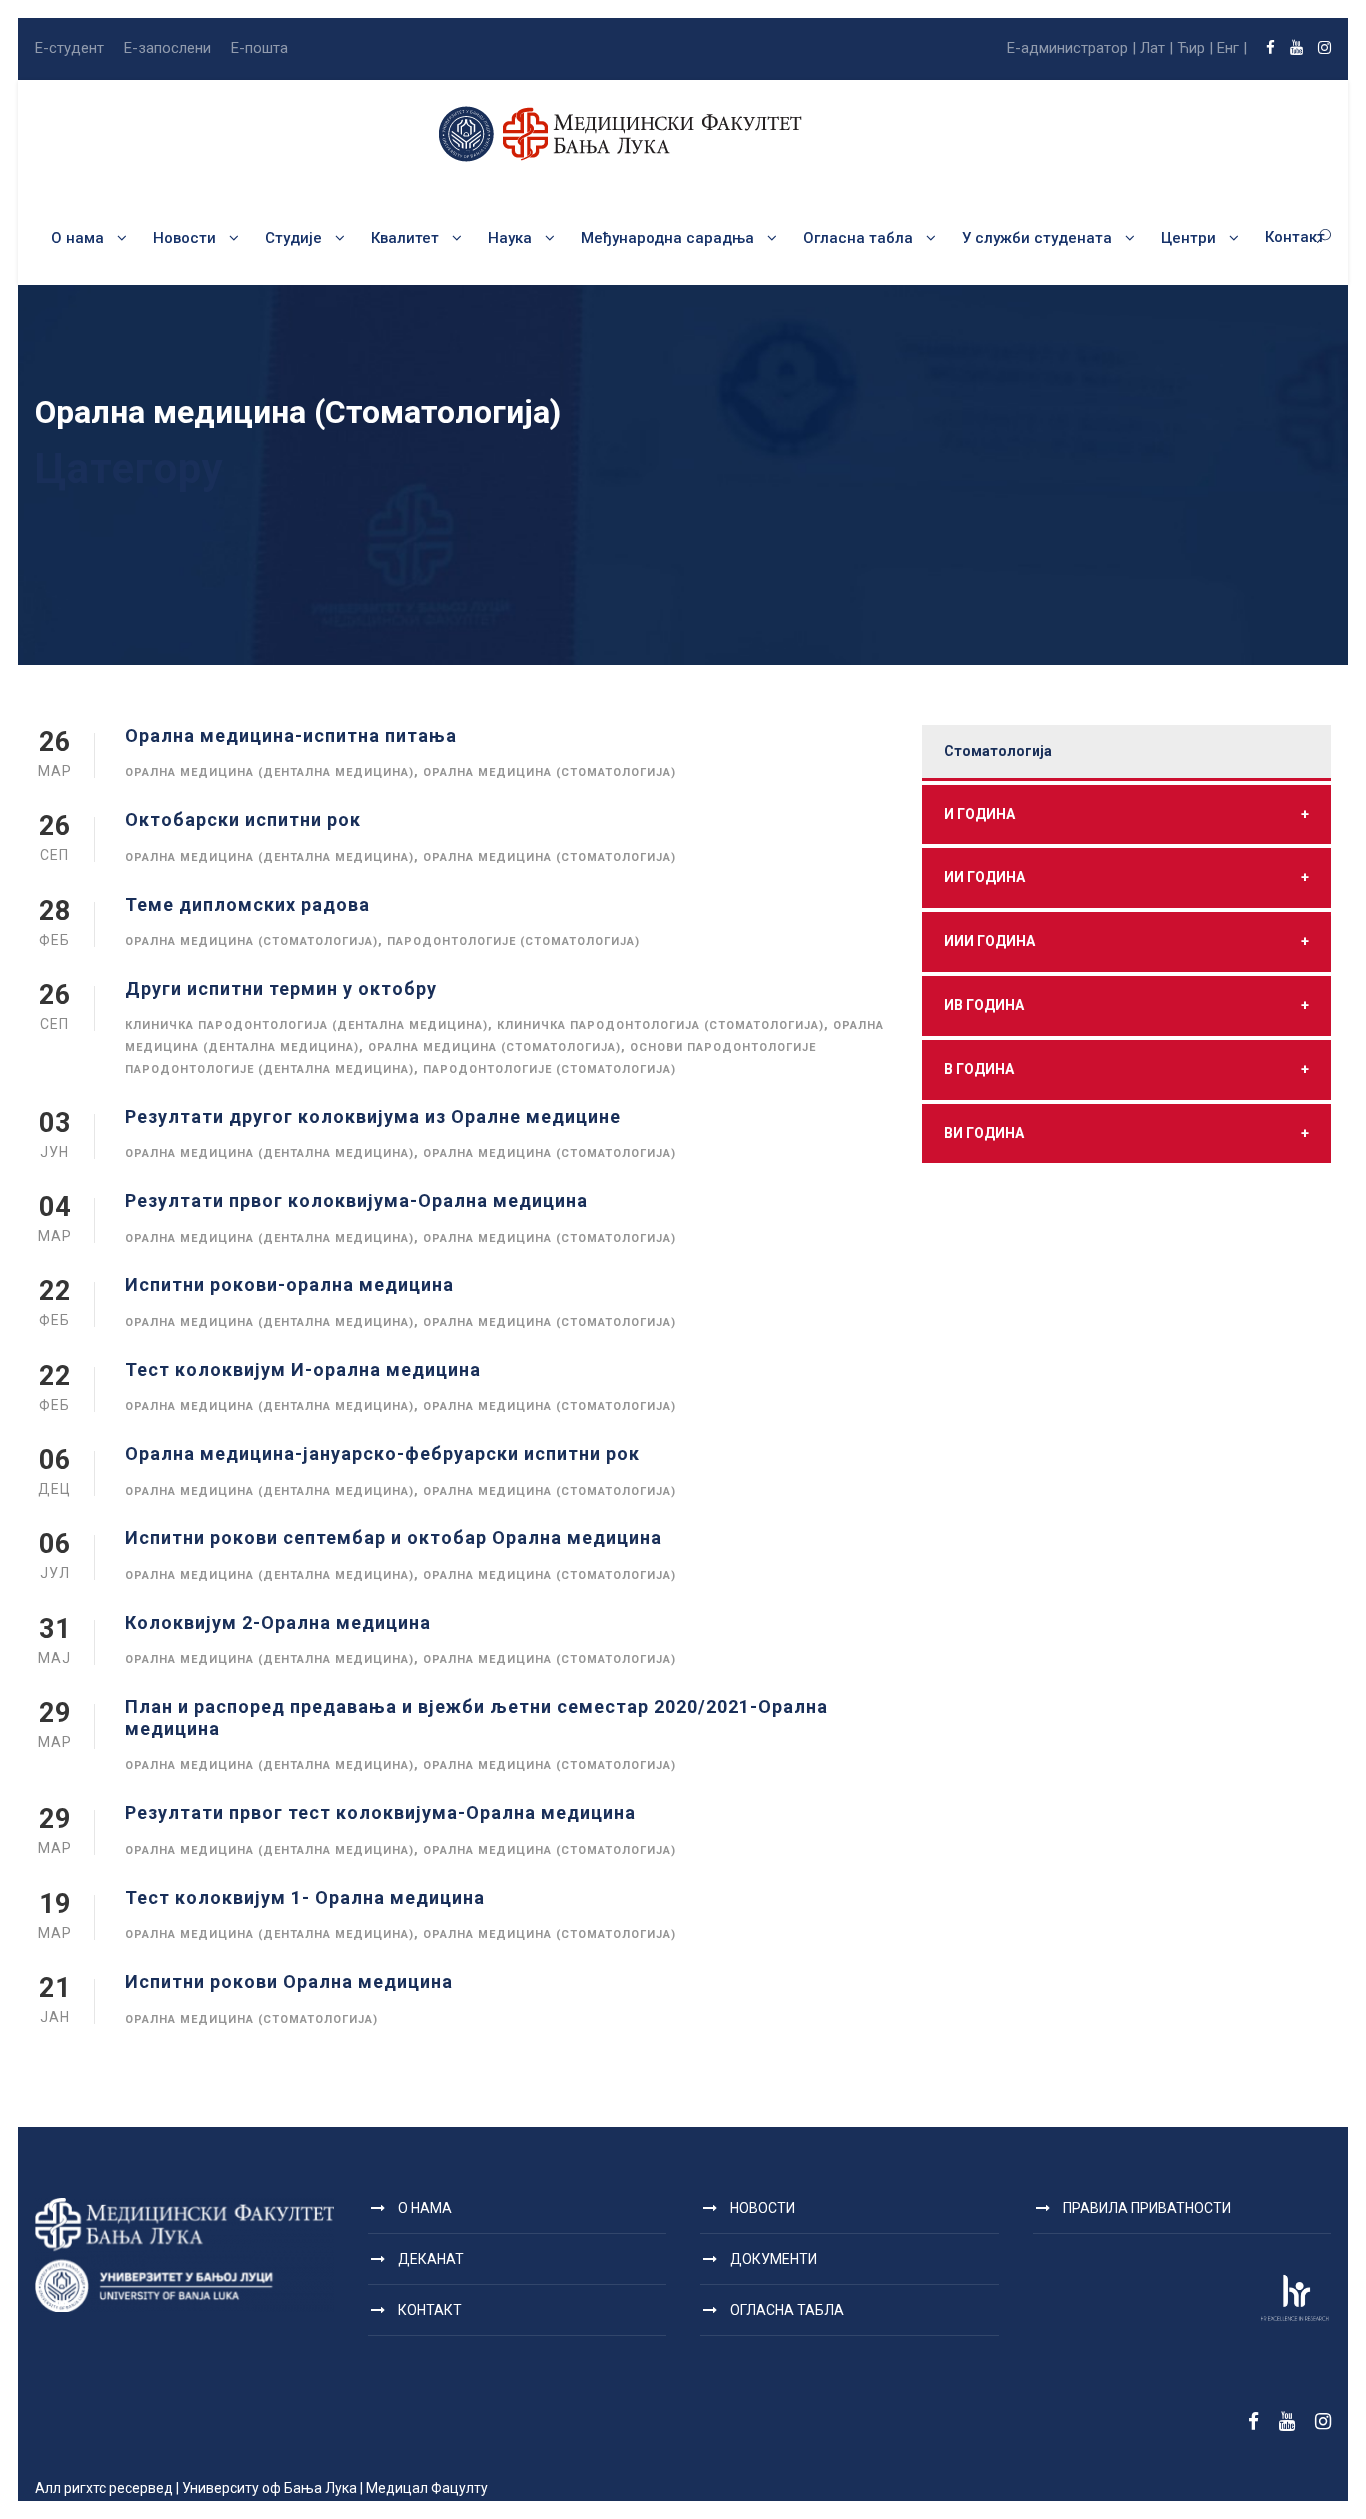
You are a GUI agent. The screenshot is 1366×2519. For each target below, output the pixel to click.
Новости (184, 238)
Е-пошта (259, 48)
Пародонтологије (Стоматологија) (513, 941)
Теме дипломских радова (247, 904)
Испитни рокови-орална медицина (289, 1284)
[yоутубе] (1296, 48)
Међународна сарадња (667, 238)
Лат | (1156, 48)
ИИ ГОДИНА (1126, 877)
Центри (1188, 238)
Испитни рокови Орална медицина (289, 1981)
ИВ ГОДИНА (1126, 1005)
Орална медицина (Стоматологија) (549, 772)
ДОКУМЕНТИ (773, 2259)
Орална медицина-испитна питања (291, 735)
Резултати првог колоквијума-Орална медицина (356, 1200)
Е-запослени (167, 48)
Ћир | (1195, 48)
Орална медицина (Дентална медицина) (269, 772)
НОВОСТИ (762, 2208)
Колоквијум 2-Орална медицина (278, 1622)
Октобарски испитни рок (243, 819)
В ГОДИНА (1126, 1069)
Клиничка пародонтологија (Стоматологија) (660, 1025)
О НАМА (425, 2208)
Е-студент (69, 48)
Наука (510, 238)
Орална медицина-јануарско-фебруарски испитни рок (382, 1453)
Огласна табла (858, 238)
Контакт (1295, 237)
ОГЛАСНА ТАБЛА (787, 2310)
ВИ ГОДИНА (1126, 1133)
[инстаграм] (1324, 48)
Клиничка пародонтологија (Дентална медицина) (306, 1025)
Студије (293, 238)
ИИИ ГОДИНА (1126, 941)
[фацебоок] (1270, 48)
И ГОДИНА (1126, 814)
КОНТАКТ (430, 2310)
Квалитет (405, 238)
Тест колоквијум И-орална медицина (303, 1369)
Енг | (1232, 48)
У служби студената (1037, 238)
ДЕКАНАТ (431, 2259)
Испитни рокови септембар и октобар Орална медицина (393, 1537)
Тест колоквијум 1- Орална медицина (305, 1897)
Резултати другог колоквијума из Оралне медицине (373, 1116)
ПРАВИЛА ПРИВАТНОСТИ (1147, 2208)
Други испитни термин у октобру (281, 988)
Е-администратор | (1071, 48)
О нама (77, 238)
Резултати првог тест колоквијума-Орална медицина (380, 1812)
